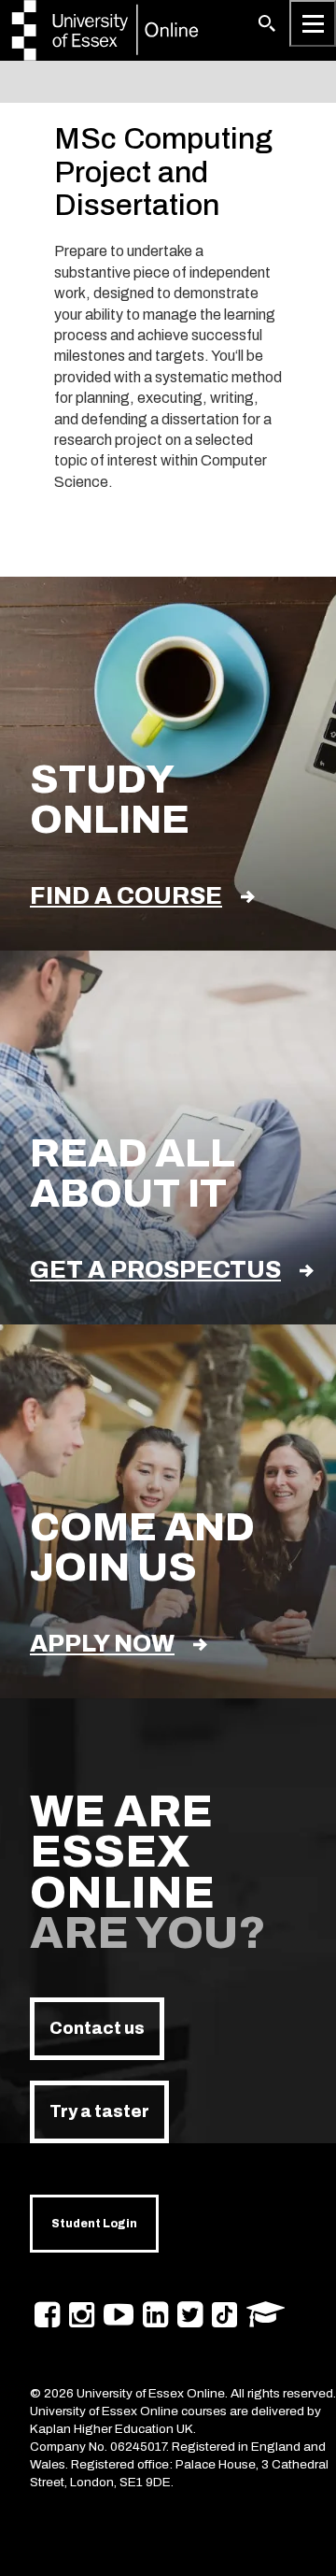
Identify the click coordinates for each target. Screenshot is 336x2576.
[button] (267, 23)
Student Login (94, 2224)
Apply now (102, 1644)
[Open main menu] (313, 23)
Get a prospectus (155, 1270)
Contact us (97, 2028)
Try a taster (99, 2111)
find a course (126, 896)
